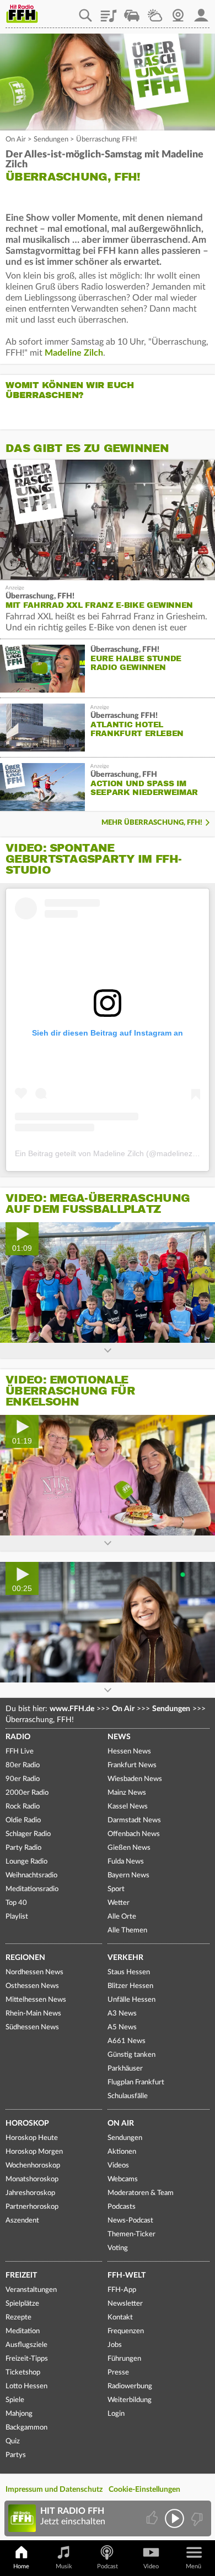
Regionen (25, 1958)
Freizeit (21, 2275)
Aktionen (122, 2152)
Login (116, 2414)
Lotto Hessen (26, 2386)
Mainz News (127, 1793)
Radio (18, 1737)
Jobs (115, 2345)
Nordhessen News (34, 1972)
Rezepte (18, 2318)
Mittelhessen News (36, 2000)
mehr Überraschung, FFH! (152, 823)
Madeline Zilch (74, 353)
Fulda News (126, 1862)
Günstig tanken (131, 2055)
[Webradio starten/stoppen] (174, 2518)
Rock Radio (23, 1807)
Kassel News (128, 1807)
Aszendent (22, 2221)
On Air (16, 140)
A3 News (122, 2014)
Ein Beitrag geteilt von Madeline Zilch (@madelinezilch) (111, 1153)
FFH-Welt (127, 2275)
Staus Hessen (129, 1972)
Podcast (108, 2566)
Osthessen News (32, 1986)
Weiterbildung (130, 2400)
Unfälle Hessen (131, 2000)
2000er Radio (27, 1793)
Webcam (178, 12)
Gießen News (129, 1848)
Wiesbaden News (135, 1779)
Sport (116, 1889)
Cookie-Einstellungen (144, 2490)
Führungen (124, 2359)
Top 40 (16, 1903)
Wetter (155, 12)
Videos (118, 2166)
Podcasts (122, 2207)
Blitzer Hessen (130, 1986)
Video (151, 2566)
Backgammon (26, 2428)
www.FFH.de (72, 1709)
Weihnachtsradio (31, 1875)
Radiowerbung (130, 2386)
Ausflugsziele (26, 2345)
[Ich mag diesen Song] (153, 2518)
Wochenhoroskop (33, 2166)
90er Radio (23, 1779)
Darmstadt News (134, 1820)
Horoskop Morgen (34, 2152)
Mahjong (19, 2414)
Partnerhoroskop (32, 2207)
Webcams (123, 2179)
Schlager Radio (28, 1834)
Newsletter (125, 2304)
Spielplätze (22, 2304)
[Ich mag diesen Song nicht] (196, 2518)
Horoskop (27, 2123)
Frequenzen (126, 2331)
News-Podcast (130, 2221)
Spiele (15, 2400)
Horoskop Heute (32, 2138)
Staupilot (132, 12)
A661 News (127, 2041)
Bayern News (128, 1875)
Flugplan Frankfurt (136, 2082)
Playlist (109, 12)
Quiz (13, 2441)
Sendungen (51, 140)
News (119, 1737)
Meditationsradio (32, 1889)
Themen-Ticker (131, 2234)
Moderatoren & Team (141, 2193)
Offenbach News (134, 1834)
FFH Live (20, 1752)
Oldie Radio (23, 1820)
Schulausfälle (128, 2096)
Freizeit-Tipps (27, 2359)
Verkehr (125, 1958)
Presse (118, 2373)
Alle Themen (127, 1930)
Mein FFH (201, 12)
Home (21, 2566)
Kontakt (120, 2318)
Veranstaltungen (31, 2290)
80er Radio (23, 1765)
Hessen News (129, 1752)
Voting (118, 2248)
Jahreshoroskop (30, 2193)
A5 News (122, 2027)
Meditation (23, 2331)
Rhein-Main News (33, 2014)
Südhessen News (32, 2027)
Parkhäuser (125, 2069)
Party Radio (23, 1848)
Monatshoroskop (32, 2179)
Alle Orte (122, 1917)
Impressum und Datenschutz (54, 2490)
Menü (193, 2566)
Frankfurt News (132, 1765)
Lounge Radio (26, 1862)
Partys (16, 2455)
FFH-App (122, 2290)
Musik (64, 2566)
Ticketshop (23, 2373)
